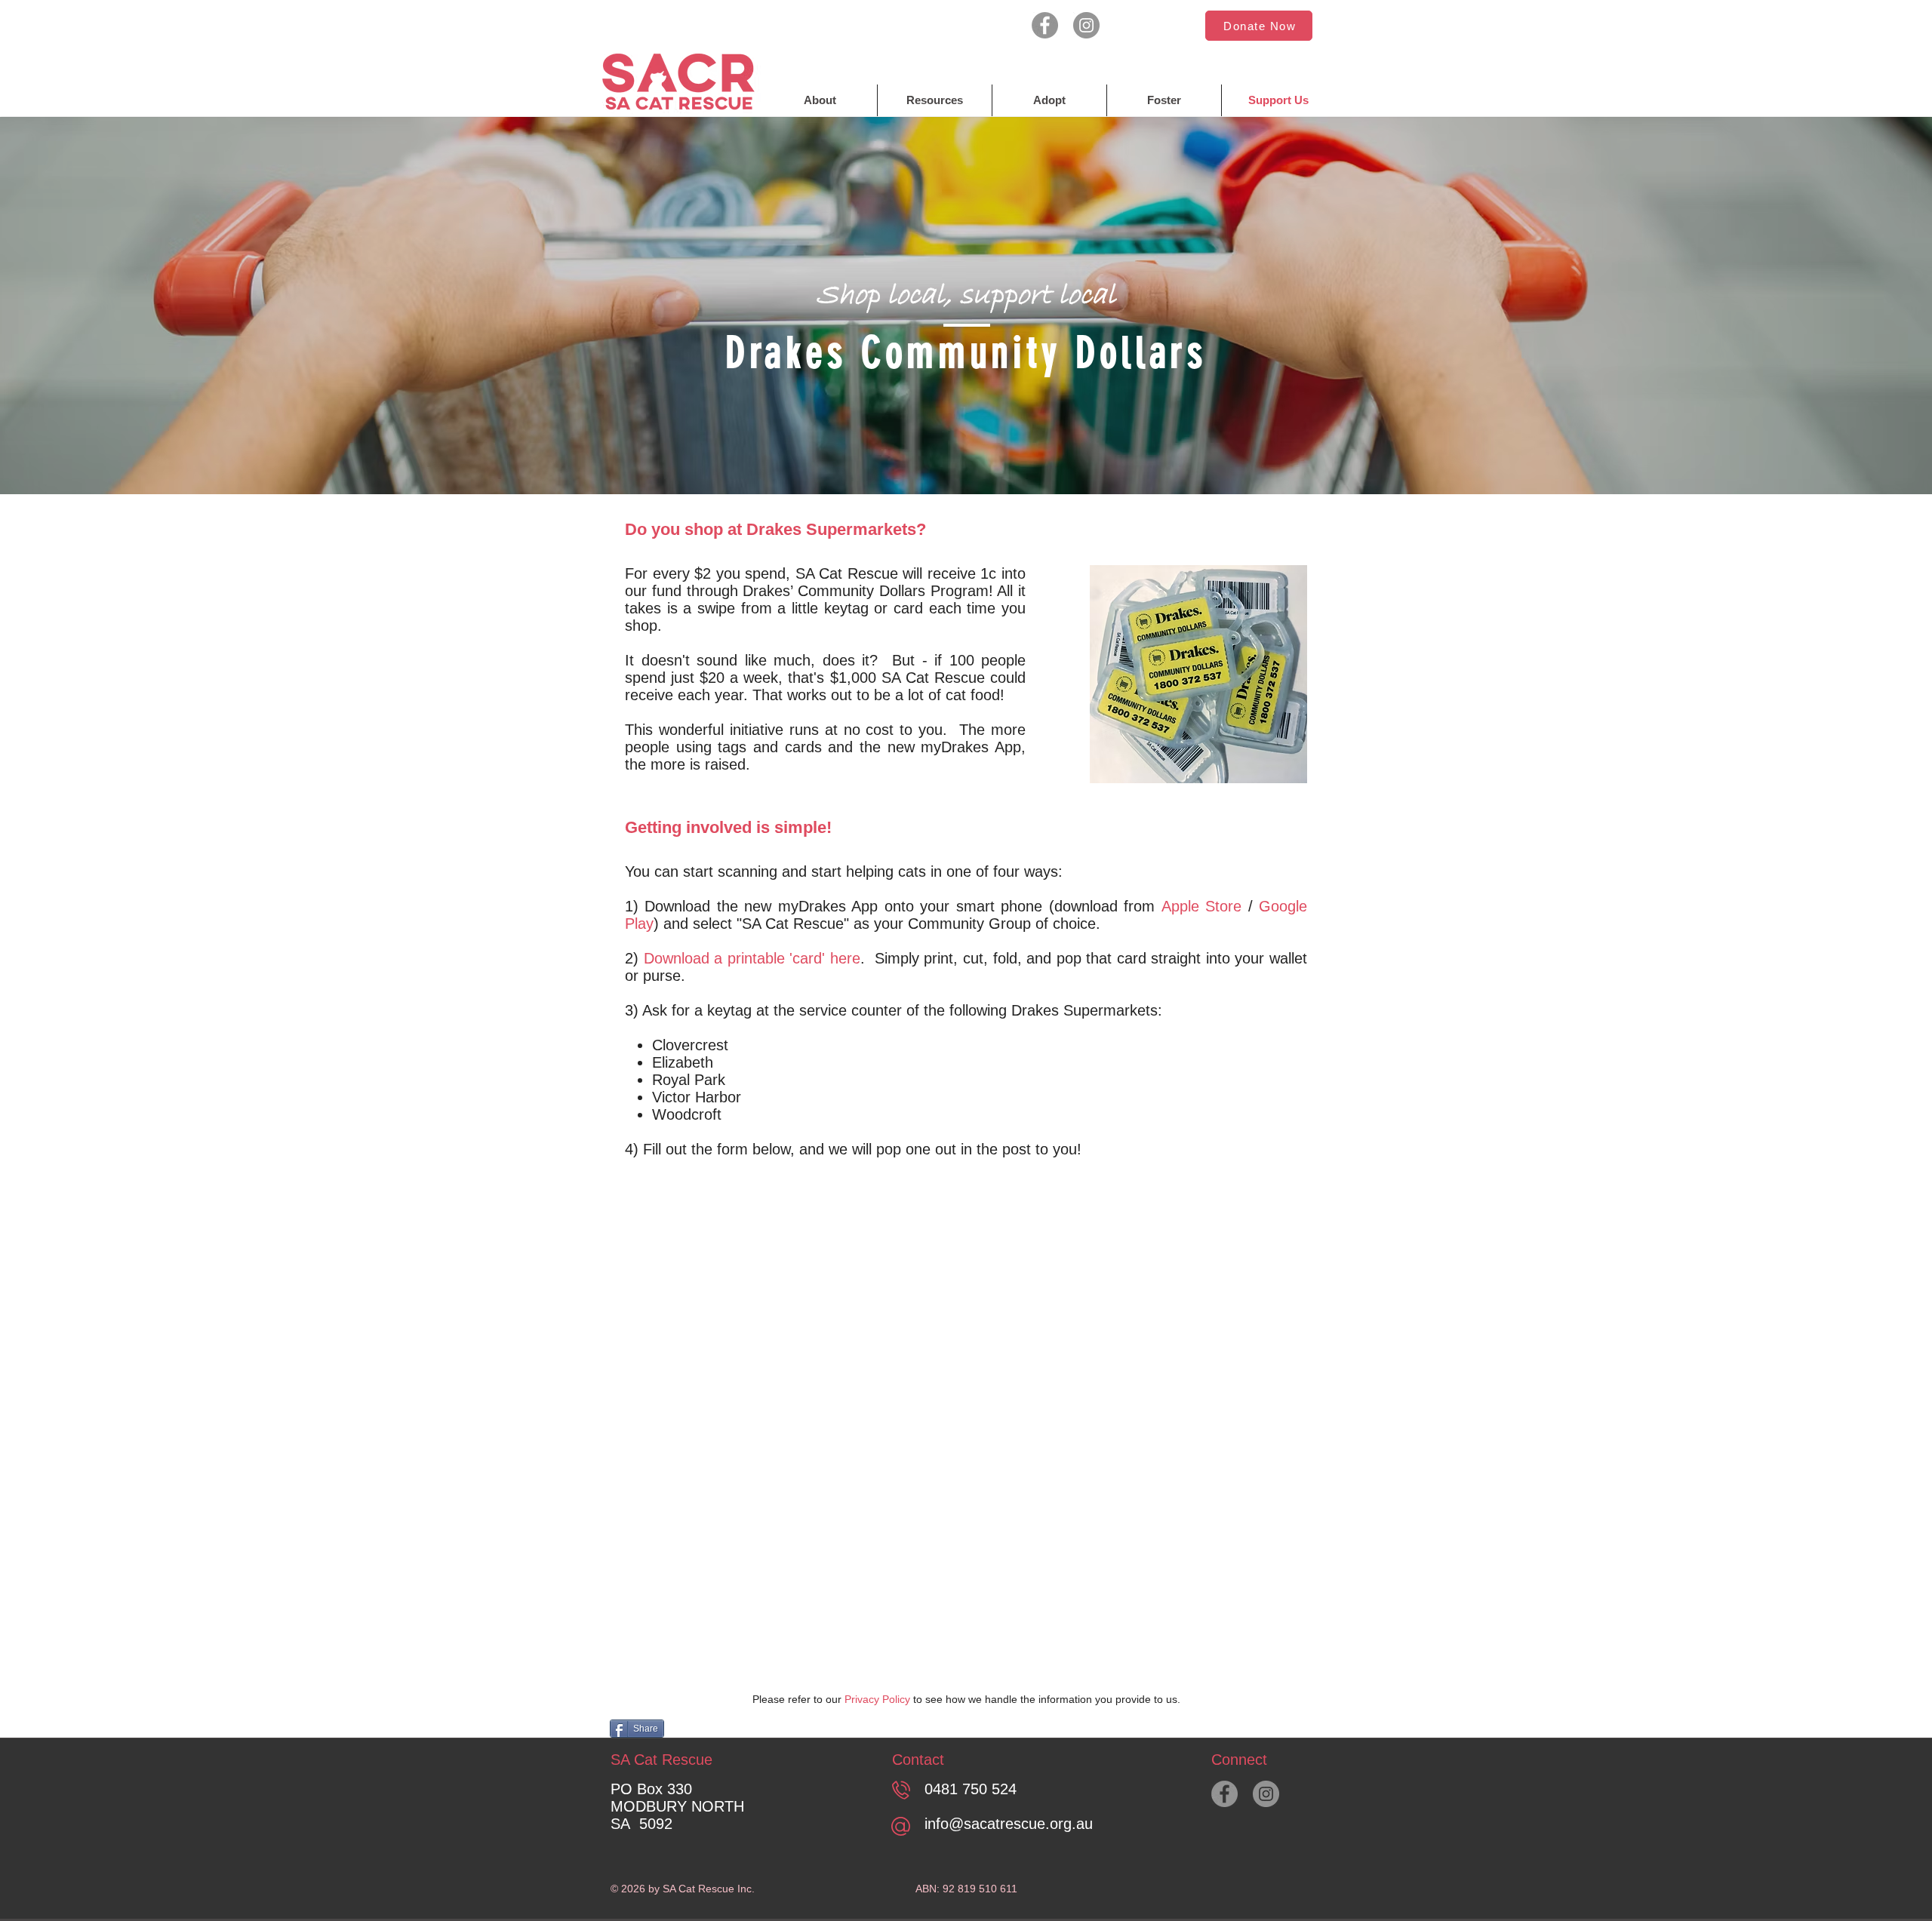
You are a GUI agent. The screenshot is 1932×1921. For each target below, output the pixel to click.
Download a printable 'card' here (752, 958)
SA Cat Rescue (661, 1760)
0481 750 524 (971, 1789)
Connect (1239, 1760)
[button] (1259, 26)
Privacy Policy (877, 1699)
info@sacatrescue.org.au (1009, 1824)
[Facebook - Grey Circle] (1045, 25)
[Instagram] (1086, 25)
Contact (918, 1760)
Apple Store (1201, 906)
